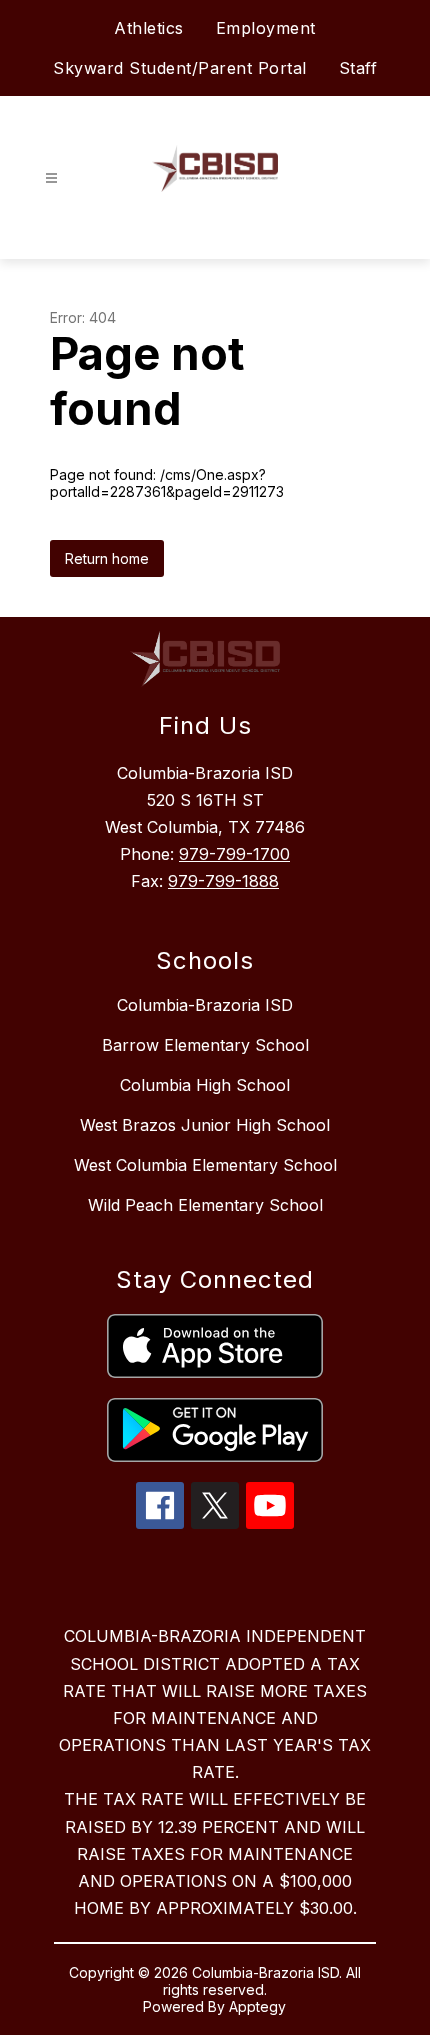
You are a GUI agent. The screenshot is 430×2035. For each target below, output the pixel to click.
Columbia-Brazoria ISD (205, 1005)
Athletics (149, 28)
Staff (358, 68)
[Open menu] (51, 178)
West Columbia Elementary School (205, 1165)
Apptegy (257, 2006)
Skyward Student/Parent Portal (180, 68)
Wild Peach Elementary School (205, 1205)
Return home (107, 558)
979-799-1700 (234, 854)
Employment (266, 28)
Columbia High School (205, 1085)
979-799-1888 (223, 881)
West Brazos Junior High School (205, 1125)
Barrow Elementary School (205, 1045)
